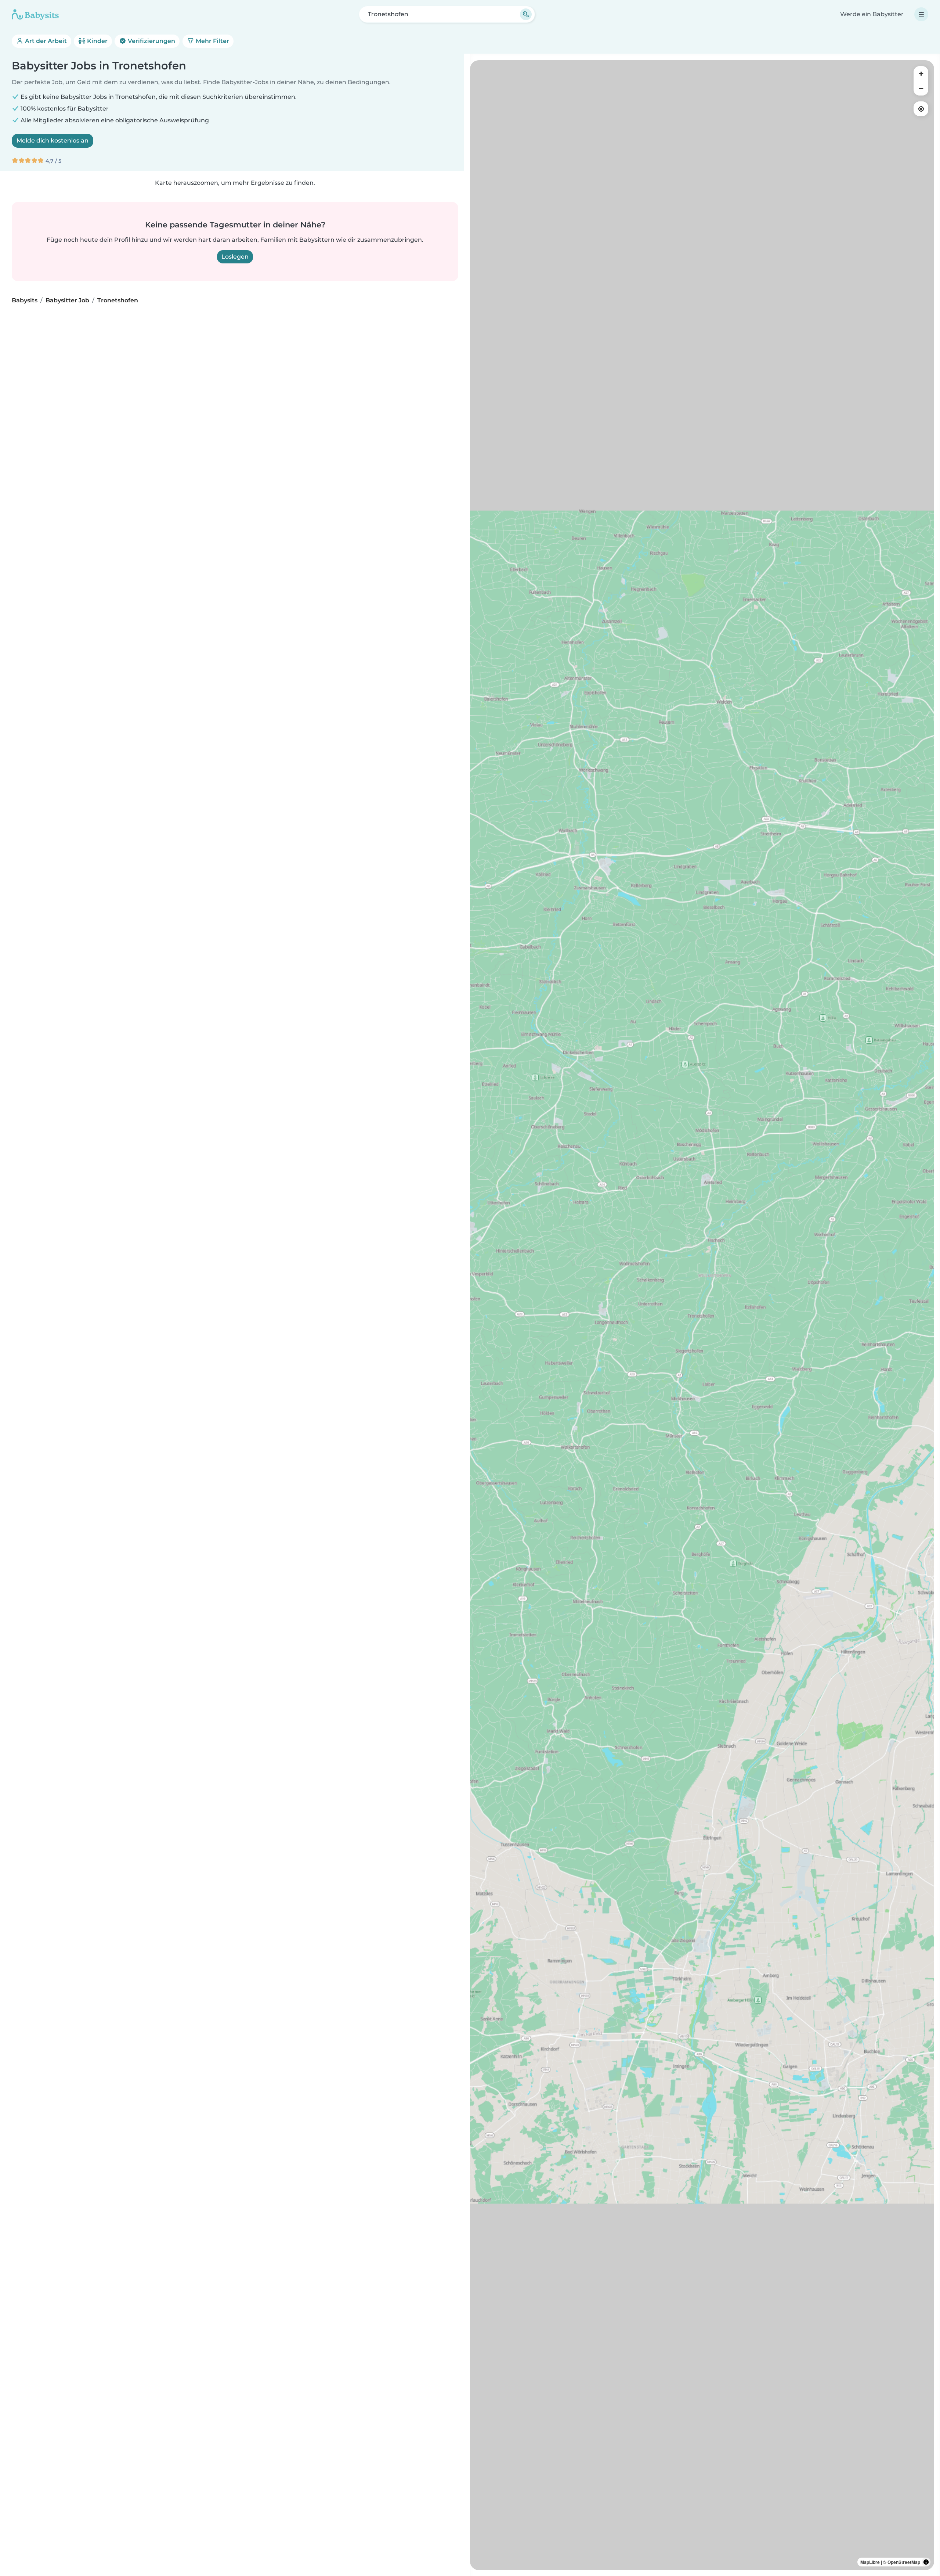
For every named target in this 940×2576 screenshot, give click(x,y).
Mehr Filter (212, 41)
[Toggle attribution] (926, 2562)
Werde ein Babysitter (872, 14)
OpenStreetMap (904, 2562)
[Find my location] (921, 109)
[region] (702, 1315)
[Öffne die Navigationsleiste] (921, 14)
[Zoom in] (921, 73)
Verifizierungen (151, 41)
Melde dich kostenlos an (53, 141)
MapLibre (870, 2562)
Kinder (97, 41)
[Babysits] (35, 14)
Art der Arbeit (45, 41)
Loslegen (235, 257)
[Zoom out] (921, 88)
